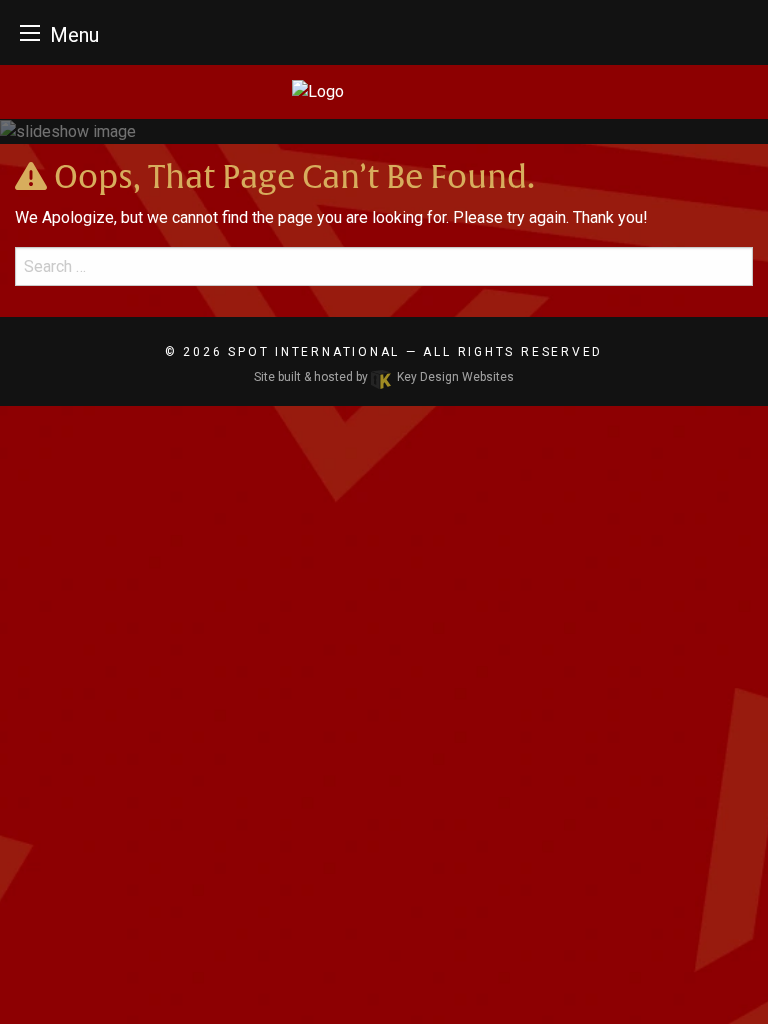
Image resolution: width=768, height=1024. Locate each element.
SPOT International (314, 352)
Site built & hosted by (384, 377)
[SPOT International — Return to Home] (384, 92)
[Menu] (30, 32)
